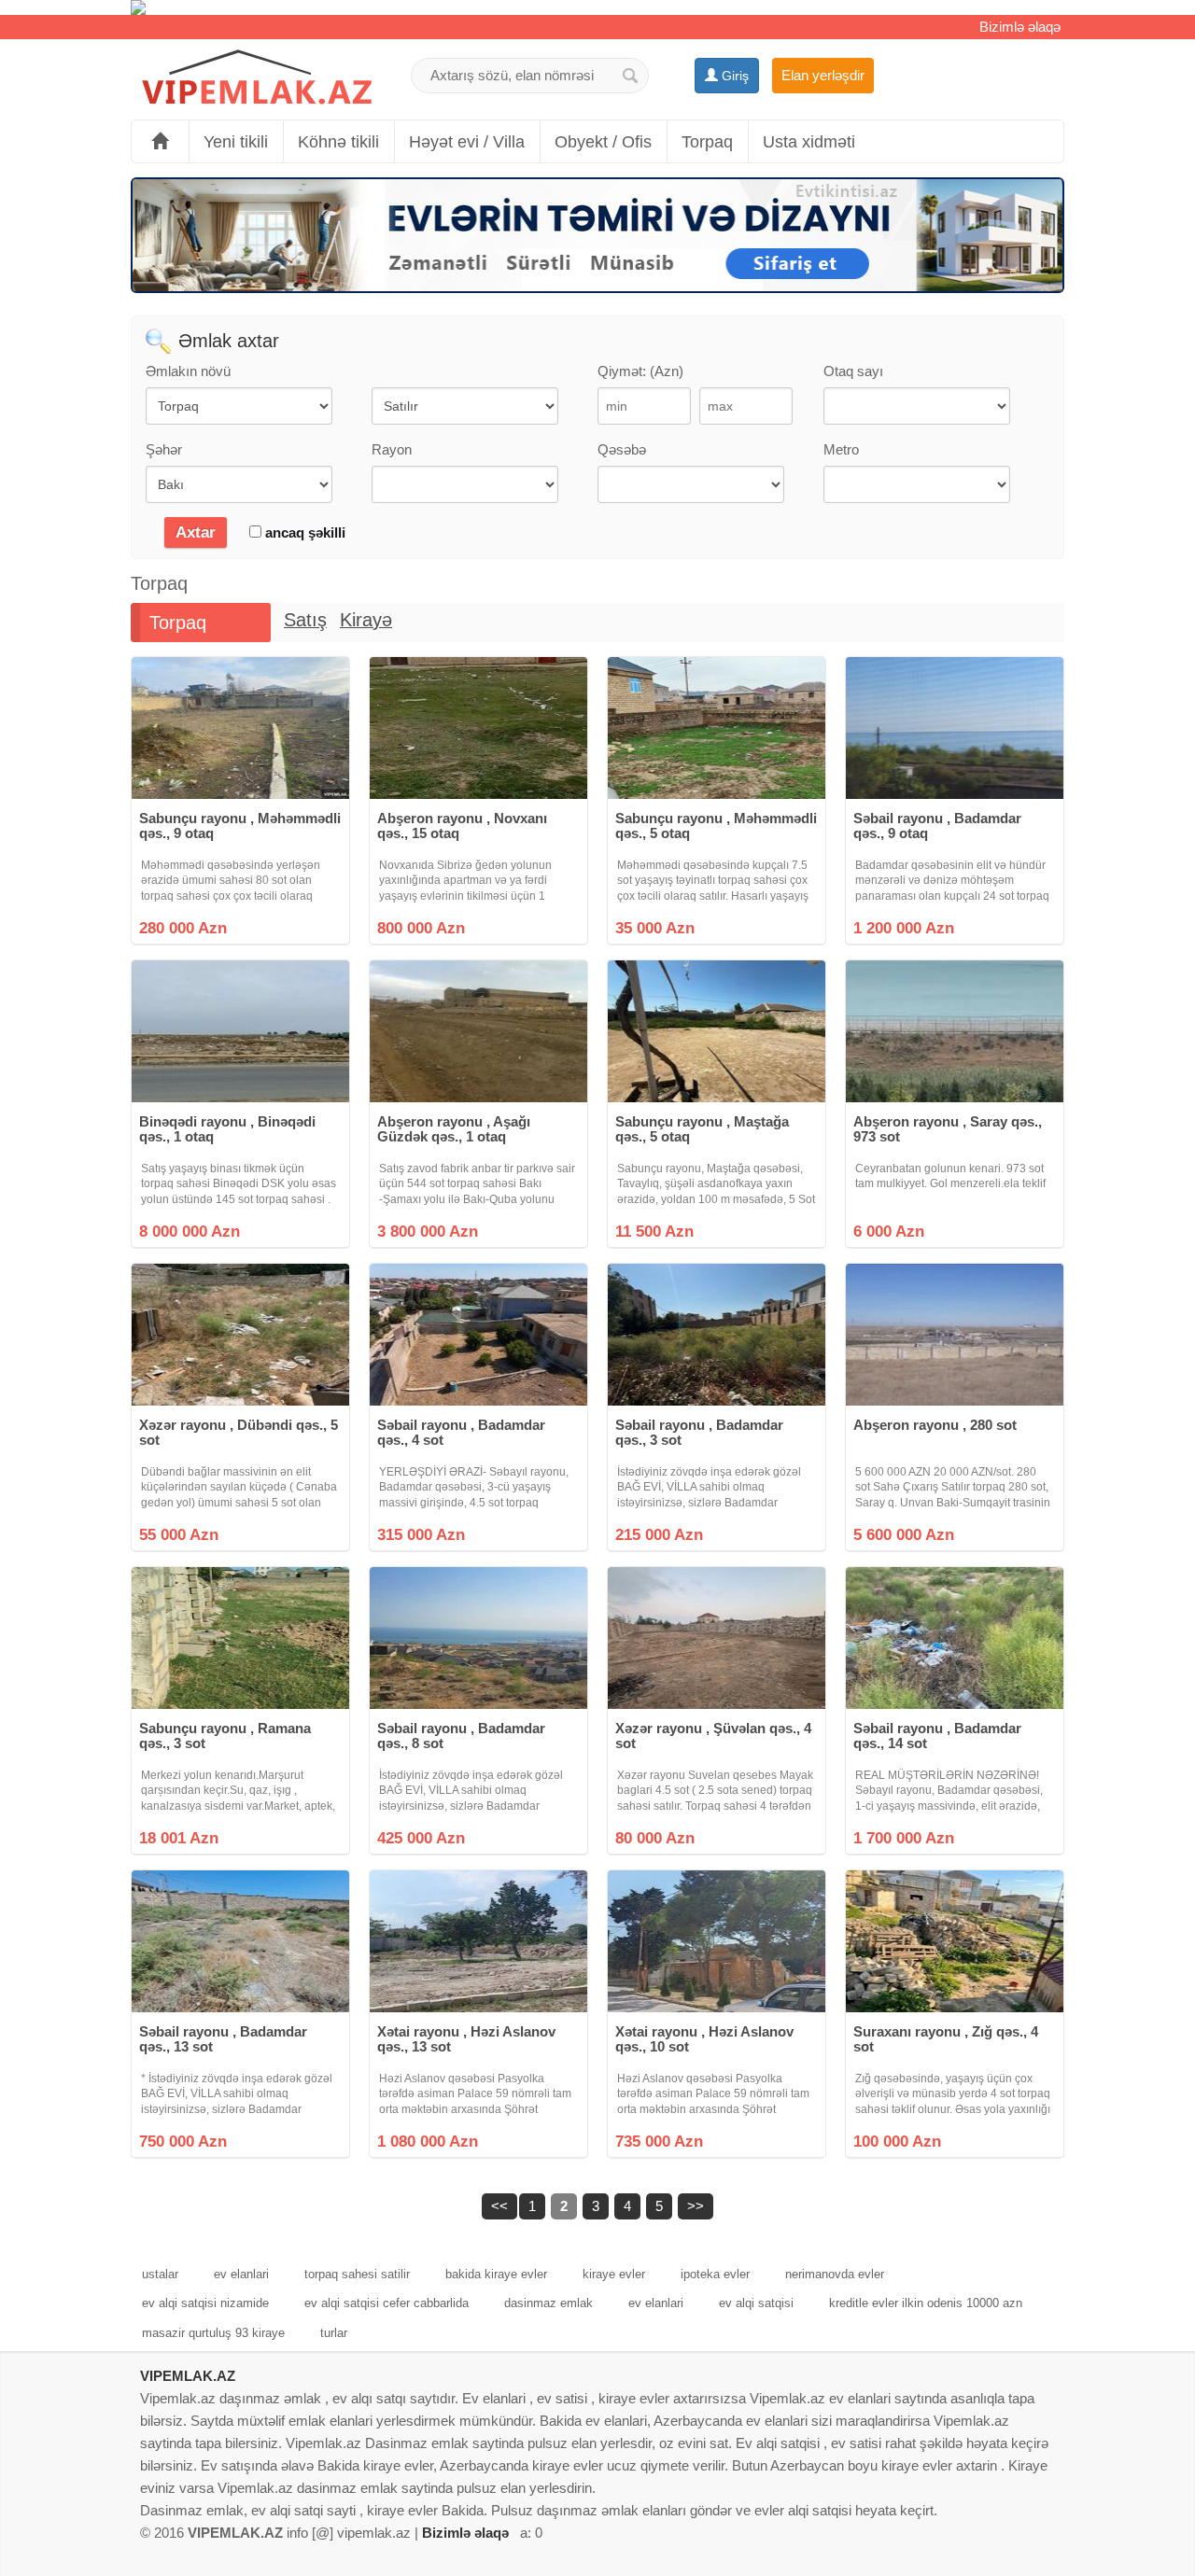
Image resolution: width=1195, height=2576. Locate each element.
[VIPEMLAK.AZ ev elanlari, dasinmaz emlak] (257, 78)
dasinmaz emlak (548, 2303)
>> (696, 2206)
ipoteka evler (715, 2274)
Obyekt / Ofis (603, 142)
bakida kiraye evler (496, 2274)
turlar (334, 2333)
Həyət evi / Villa (467, 142)
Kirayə (366, 620)
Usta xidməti (809, 142)
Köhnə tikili (338, 142)
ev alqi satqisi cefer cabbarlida (387, 2303)
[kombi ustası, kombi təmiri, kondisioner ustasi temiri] (597, 7)
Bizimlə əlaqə (1020, 27)
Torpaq (707, 142)
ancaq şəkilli (303, 532)
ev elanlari (241, 2274)
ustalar (160, 2274)
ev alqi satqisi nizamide (205, 2303)
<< (499, 2206)
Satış (305, 620)
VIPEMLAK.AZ (188, 2376)
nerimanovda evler (835, 2274)
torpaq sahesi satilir (357, 2274)
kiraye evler (614, 2274)
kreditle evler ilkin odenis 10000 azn (926, 2303)
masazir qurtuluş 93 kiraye (213, 2333)
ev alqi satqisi (756, 2303)
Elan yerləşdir (823, 75)
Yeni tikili (236, 142)
